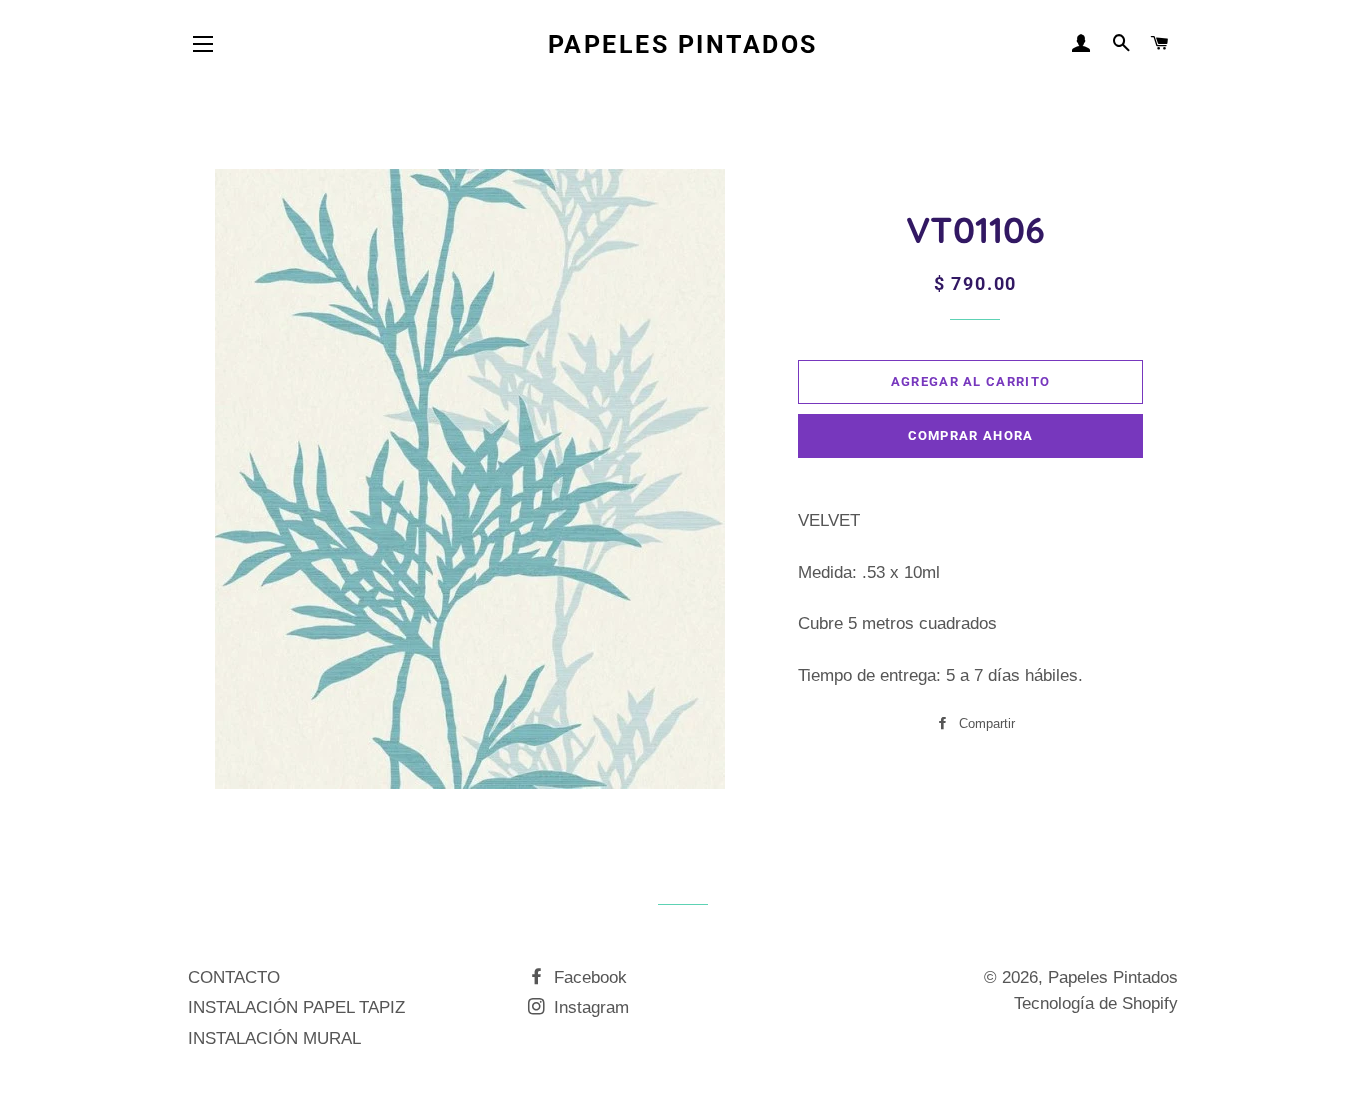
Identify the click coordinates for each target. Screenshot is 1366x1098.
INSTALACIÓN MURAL (274, 1038)
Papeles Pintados (683, 44)
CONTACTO (234, 977)
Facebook (588, 977)
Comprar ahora (971, 435)
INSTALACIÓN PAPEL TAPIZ (296, 1007)
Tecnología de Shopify (1096, 1003)
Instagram (589, 1007)
